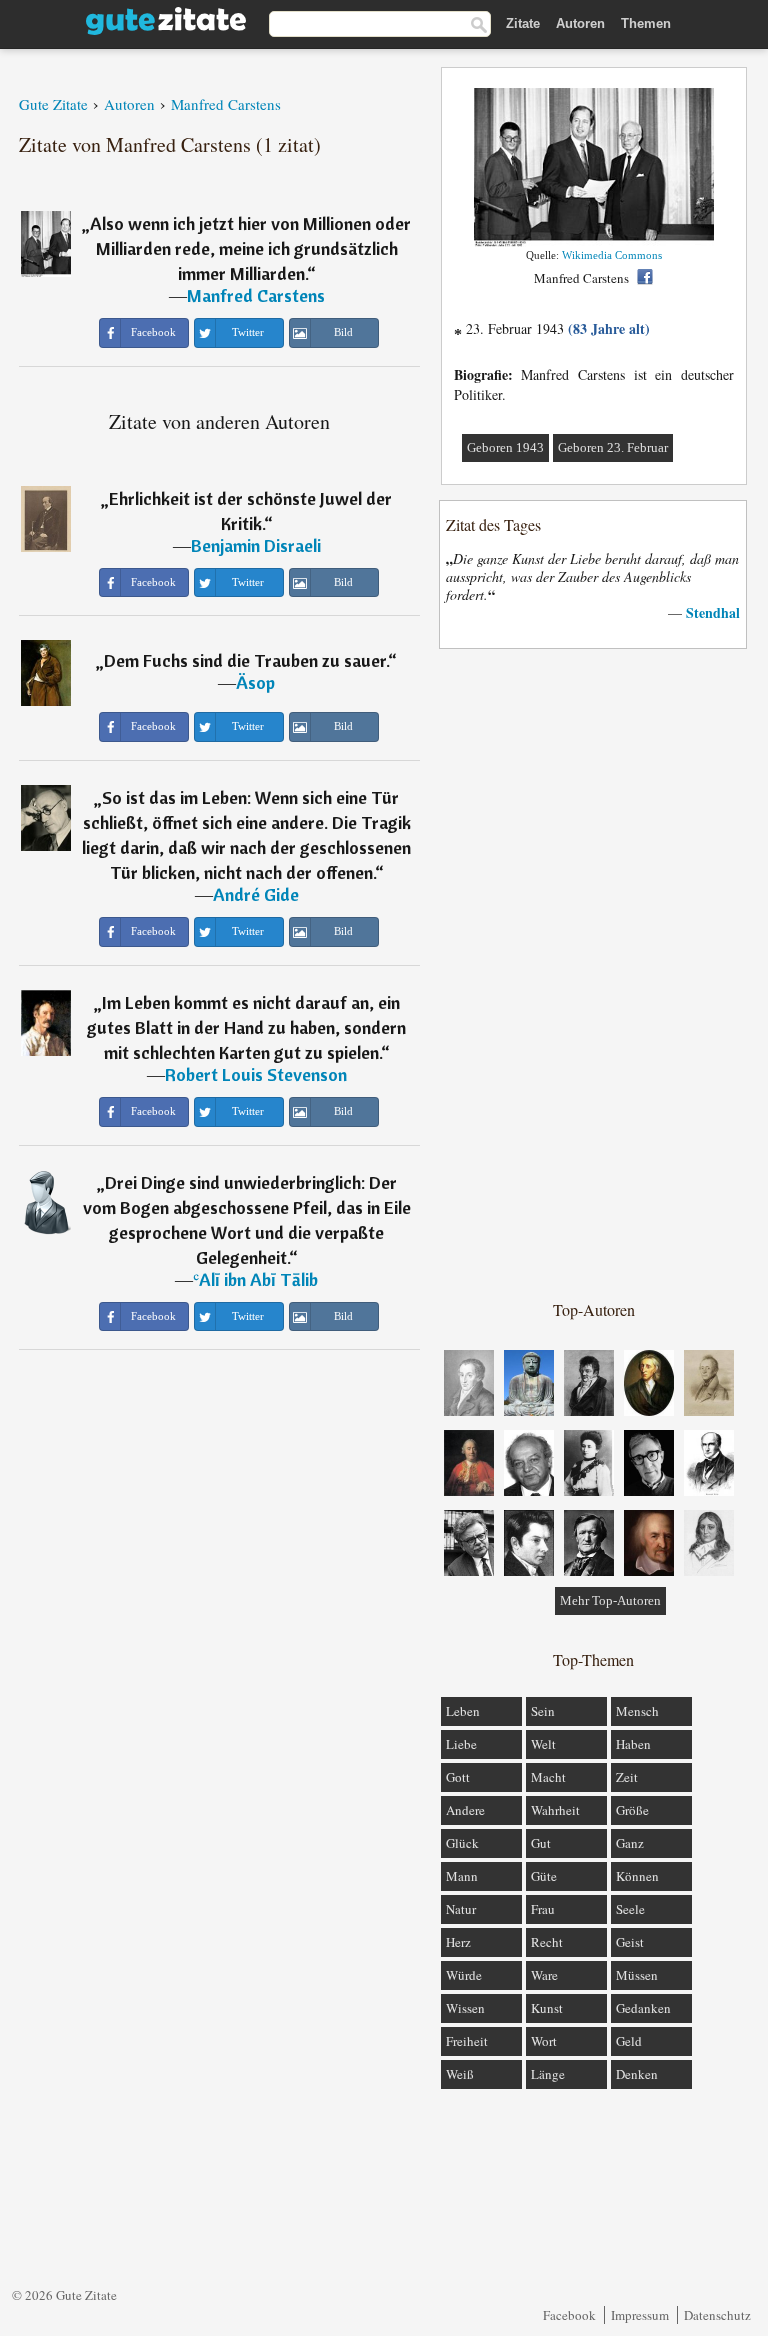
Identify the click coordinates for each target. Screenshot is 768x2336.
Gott (458, 1777)
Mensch (637, 1711)
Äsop (255, 682)
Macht (548, 1777)
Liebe (461, 1744)
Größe (632, 1810)
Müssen (637, 1975)
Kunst (547, 2008)
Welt (543, 1744)
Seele (630, 1909)
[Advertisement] (594, 973)
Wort (544, 2041)
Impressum (640, 2315)
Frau (543, 1909)
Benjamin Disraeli (256, 545)
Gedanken (643, 2008)
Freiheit (467, 2041)
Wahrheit (555, 1810)
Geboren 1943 (505, 447)
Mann (462, 1876)
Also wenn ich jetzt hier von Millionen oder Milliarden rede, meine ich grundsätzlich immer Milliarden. (250, 248)
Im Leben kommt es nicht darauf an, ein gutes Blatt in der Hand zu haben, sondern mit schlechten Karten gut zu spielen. (246, 1027)
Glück (462, 1843)
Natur (461, 1909)
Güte (544, 1876)
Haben (633, 1744)
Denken (637, 2074)
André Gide (256, 894)
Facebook (569, 2315)
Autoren (580, 23)
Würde (464, 1975)
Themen (646, 23)
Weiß (460, 2074)
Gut (541, 1843)
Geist (630, 1942)
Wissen (465, 2008)
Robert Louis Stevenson (256, 1074)
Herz (458, 1942)
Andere (465, 1810)
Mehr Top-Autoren (610, 1600)
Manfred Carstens (256, 295)
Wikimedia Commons (612, 255)
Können (637, 1876)
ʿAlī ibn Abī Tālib (255, 1279)
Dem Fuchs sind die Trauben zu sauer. (246, 660)
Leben (463, 1711)
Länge (548, 2074)
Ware (544, 1975)
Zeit (627, 1777)
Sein (543, 1711)
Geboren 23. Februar (613, 447)
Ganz (630, 1843)
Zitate (523, 23)
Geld (629, 2041)
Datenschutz (717, 2315)
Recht (547, 1942)
